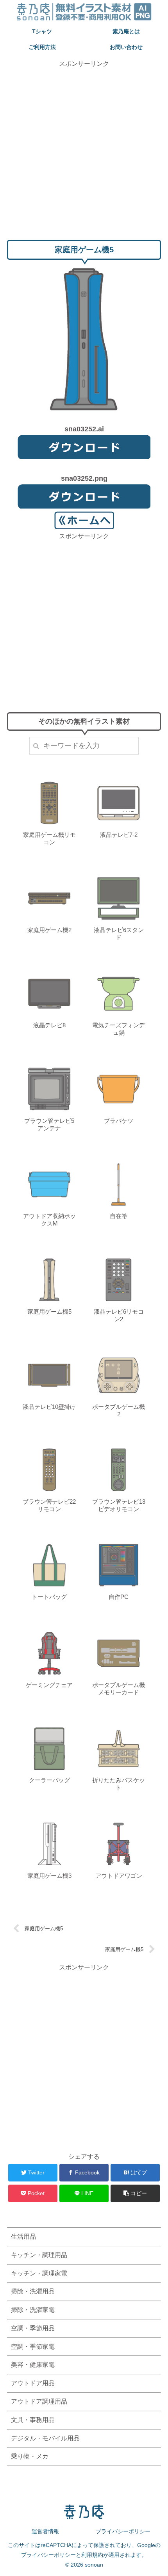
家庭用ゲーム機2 (49, 930)
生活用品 (23, 2237)
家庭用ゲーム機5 (49, 1312)
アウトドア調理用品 (39, 2401)
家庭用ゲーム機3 (49, 1876)
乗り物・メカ (30, 2456)
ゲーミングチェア (49, 1685)
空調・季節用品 (33, 2328)
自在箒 (119, 1216)
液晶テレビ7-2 (119, 835)
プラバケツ (119, 1121)
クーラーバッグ (49, 1780)
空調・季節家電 (33, 2347)
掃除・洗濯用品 (33, 2291)
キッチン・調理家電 (39, 2273)
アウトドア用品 (33, 2383)
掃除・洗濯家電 (33, 2310)
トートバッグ (49, 1597)
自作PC (119, 1597)
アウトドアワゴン (119, 1876)
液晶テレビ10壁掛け (49, 1407)
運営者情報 (45, 2531)
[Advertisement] (84, 153)
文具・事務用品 (33, 2420)
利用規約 (92, 2555)
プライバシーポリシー (123, 2531)
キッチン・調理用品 (39, 2255)
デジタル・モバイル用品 (45, 2438)
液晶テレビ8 (49, 1025)
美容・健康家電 (33, 2365)
